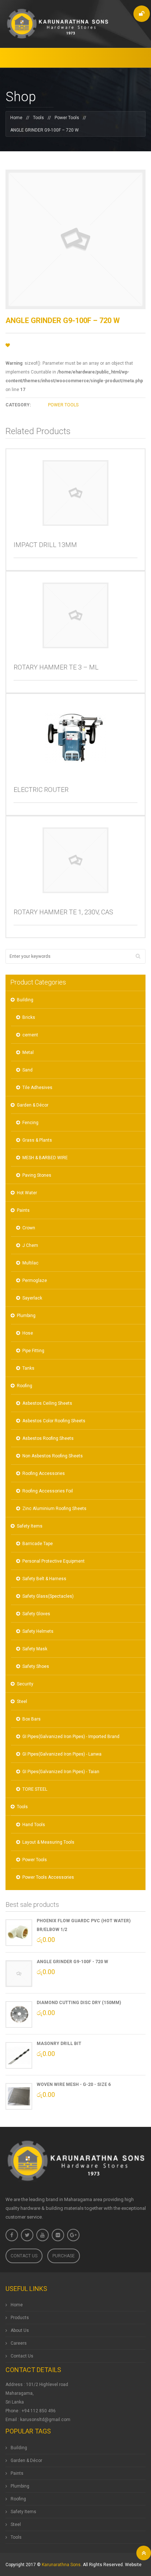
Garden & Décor (33, 1105)
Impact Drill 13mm (45, 545)
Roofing (25, 1386)
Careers (19, 2343)
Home (16, 118)
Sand (27, 1070)
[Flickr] (58, 2235)
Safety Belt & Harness (44, 1579)
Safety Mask (35, 1649)
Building (25, 1000)
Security (25, 1684)
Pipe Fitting (33, 1351)
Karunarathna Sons (61, 2565)
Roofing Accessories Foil (48, 1491)
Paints (23, 1210)
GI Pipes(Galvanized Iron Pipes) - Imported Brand (71, 1737)
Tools (38, 118)
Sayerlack (32, 1298)
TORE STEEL (35, 1789)
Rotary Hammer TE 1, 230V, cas (63, 912)
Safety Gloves (36, 1614)
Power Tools (67, 118)
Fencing (30, 1123)
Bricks (29, 1017)
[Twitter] (27, 2235)
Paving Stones (37, 1175)
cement (30, 1035)
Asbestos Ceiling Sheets (47, 1403)
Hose (28, 1333)
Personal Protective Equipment (54, 1561)
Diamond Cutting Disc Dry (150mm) (79, 2003)
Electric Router (41, 790)
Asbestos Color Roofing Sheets (54, 1421)
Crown (29, 1228)
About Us (20, 2330)
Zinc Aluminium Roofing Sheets (54, 1509)
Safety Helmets (38, 1631)
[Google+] (73, 2235)
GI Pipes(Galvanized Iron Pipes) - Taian (61, 1772)
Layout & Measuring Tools (48, 1842)
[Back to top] (144, 2553)
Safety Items (30, 1526)
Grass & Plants (37, 1140)
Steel (22, 1701)
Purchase (64, 2256)
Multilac (30, 1263)
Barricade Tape (38, 1544)
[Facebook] (12, 2235)
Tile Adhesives (37, 1088)
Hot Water (27, 1193)
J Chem (30, 1245)
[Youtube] (43, 2235)
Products (20, 2318)
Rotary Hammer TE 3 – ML (56, 667)
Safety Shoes (36, 1666)
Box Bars (32, 1719)
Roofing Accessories (44, 1473)
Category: (18, 405)
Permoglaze (35, 1281)
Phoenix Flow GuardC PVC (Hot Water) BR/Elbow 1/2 (84, 1925)
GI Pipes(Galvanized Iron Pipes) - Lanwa (62, 1754)
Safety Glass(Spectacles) (48, 1596)
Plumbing (26, 1316)
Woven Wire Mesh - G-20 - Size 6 (74, 2084)
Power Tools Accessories (48, 1877)
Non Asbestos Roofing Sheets (53, 1456)
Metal (28, 1052)
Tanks (28, 1368)
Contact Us (24, 2256)
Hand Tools (34, 1825)
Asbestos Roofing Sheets (48, 1438)
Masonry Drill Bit (59, 2044)
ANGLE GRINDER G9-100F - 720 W (72, 1962)
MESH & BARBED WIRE (45, 1158)
